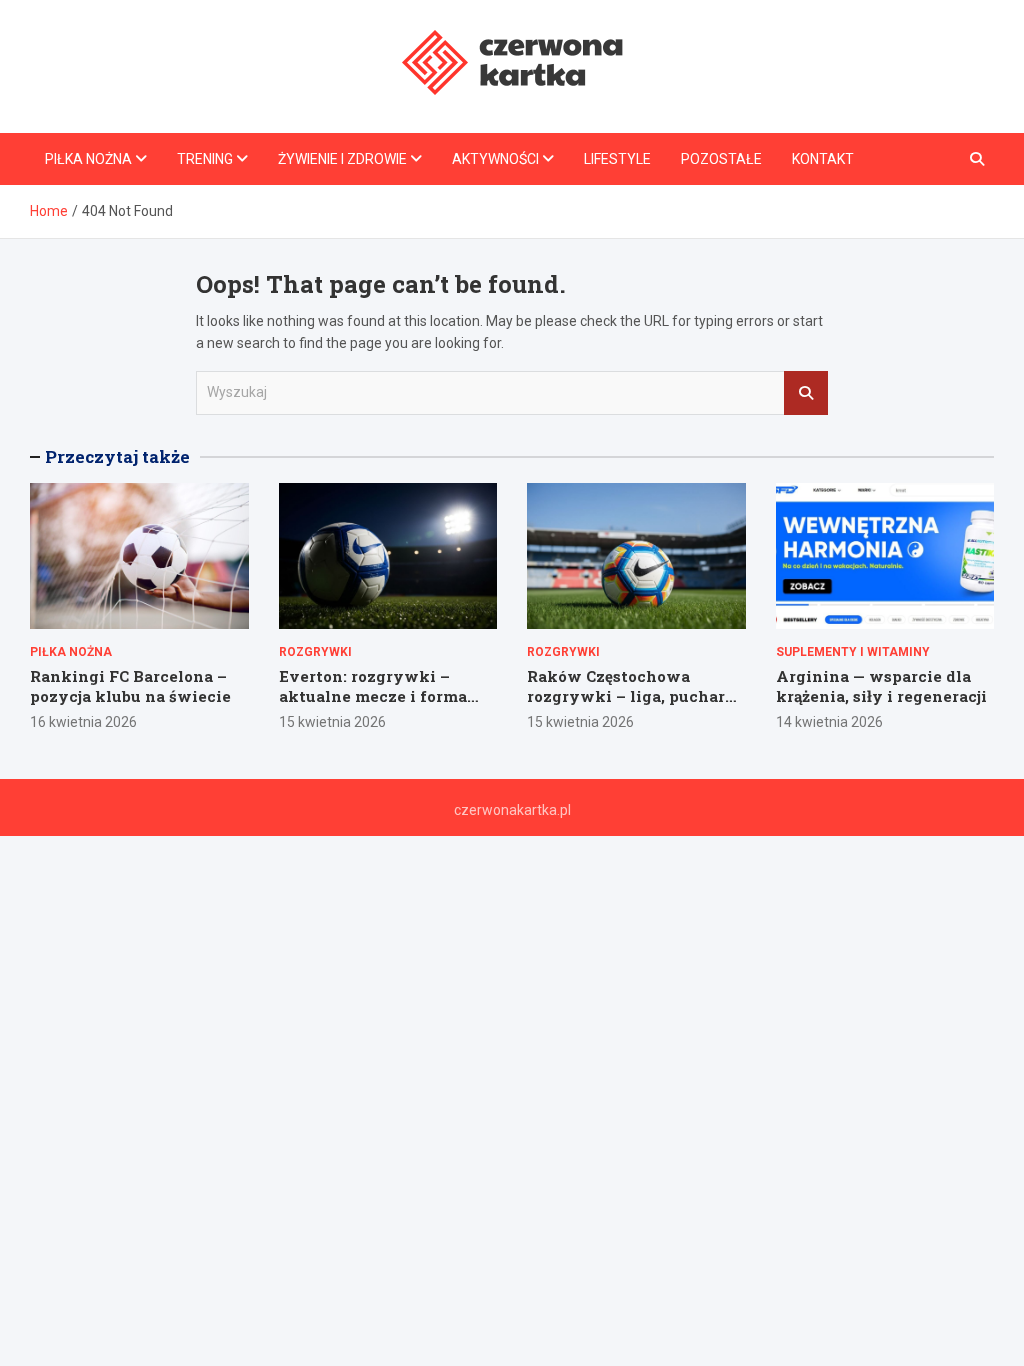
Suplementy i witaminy (853, 652)
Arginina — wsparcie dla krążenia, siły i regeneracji (881, 686)
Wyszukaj (806, 393)
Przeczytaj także (117, 456)
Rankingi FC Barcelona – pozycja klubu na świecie (130, 686)
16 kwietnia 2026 (83, 722)
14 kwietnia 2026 (829, 722)
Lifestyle (617, 159)
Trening (205, 159)
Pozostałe (721, 159)
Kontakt (823, 159)
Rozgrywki (315, 652)
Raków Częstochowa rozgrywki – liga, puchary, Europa (633, 695)
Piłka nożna (88, 159)
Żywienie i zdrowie (342, 159)
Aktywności (495, 159)
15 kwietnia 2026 (332, 722)
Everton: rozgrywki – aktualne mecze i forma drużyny (373, 695)
